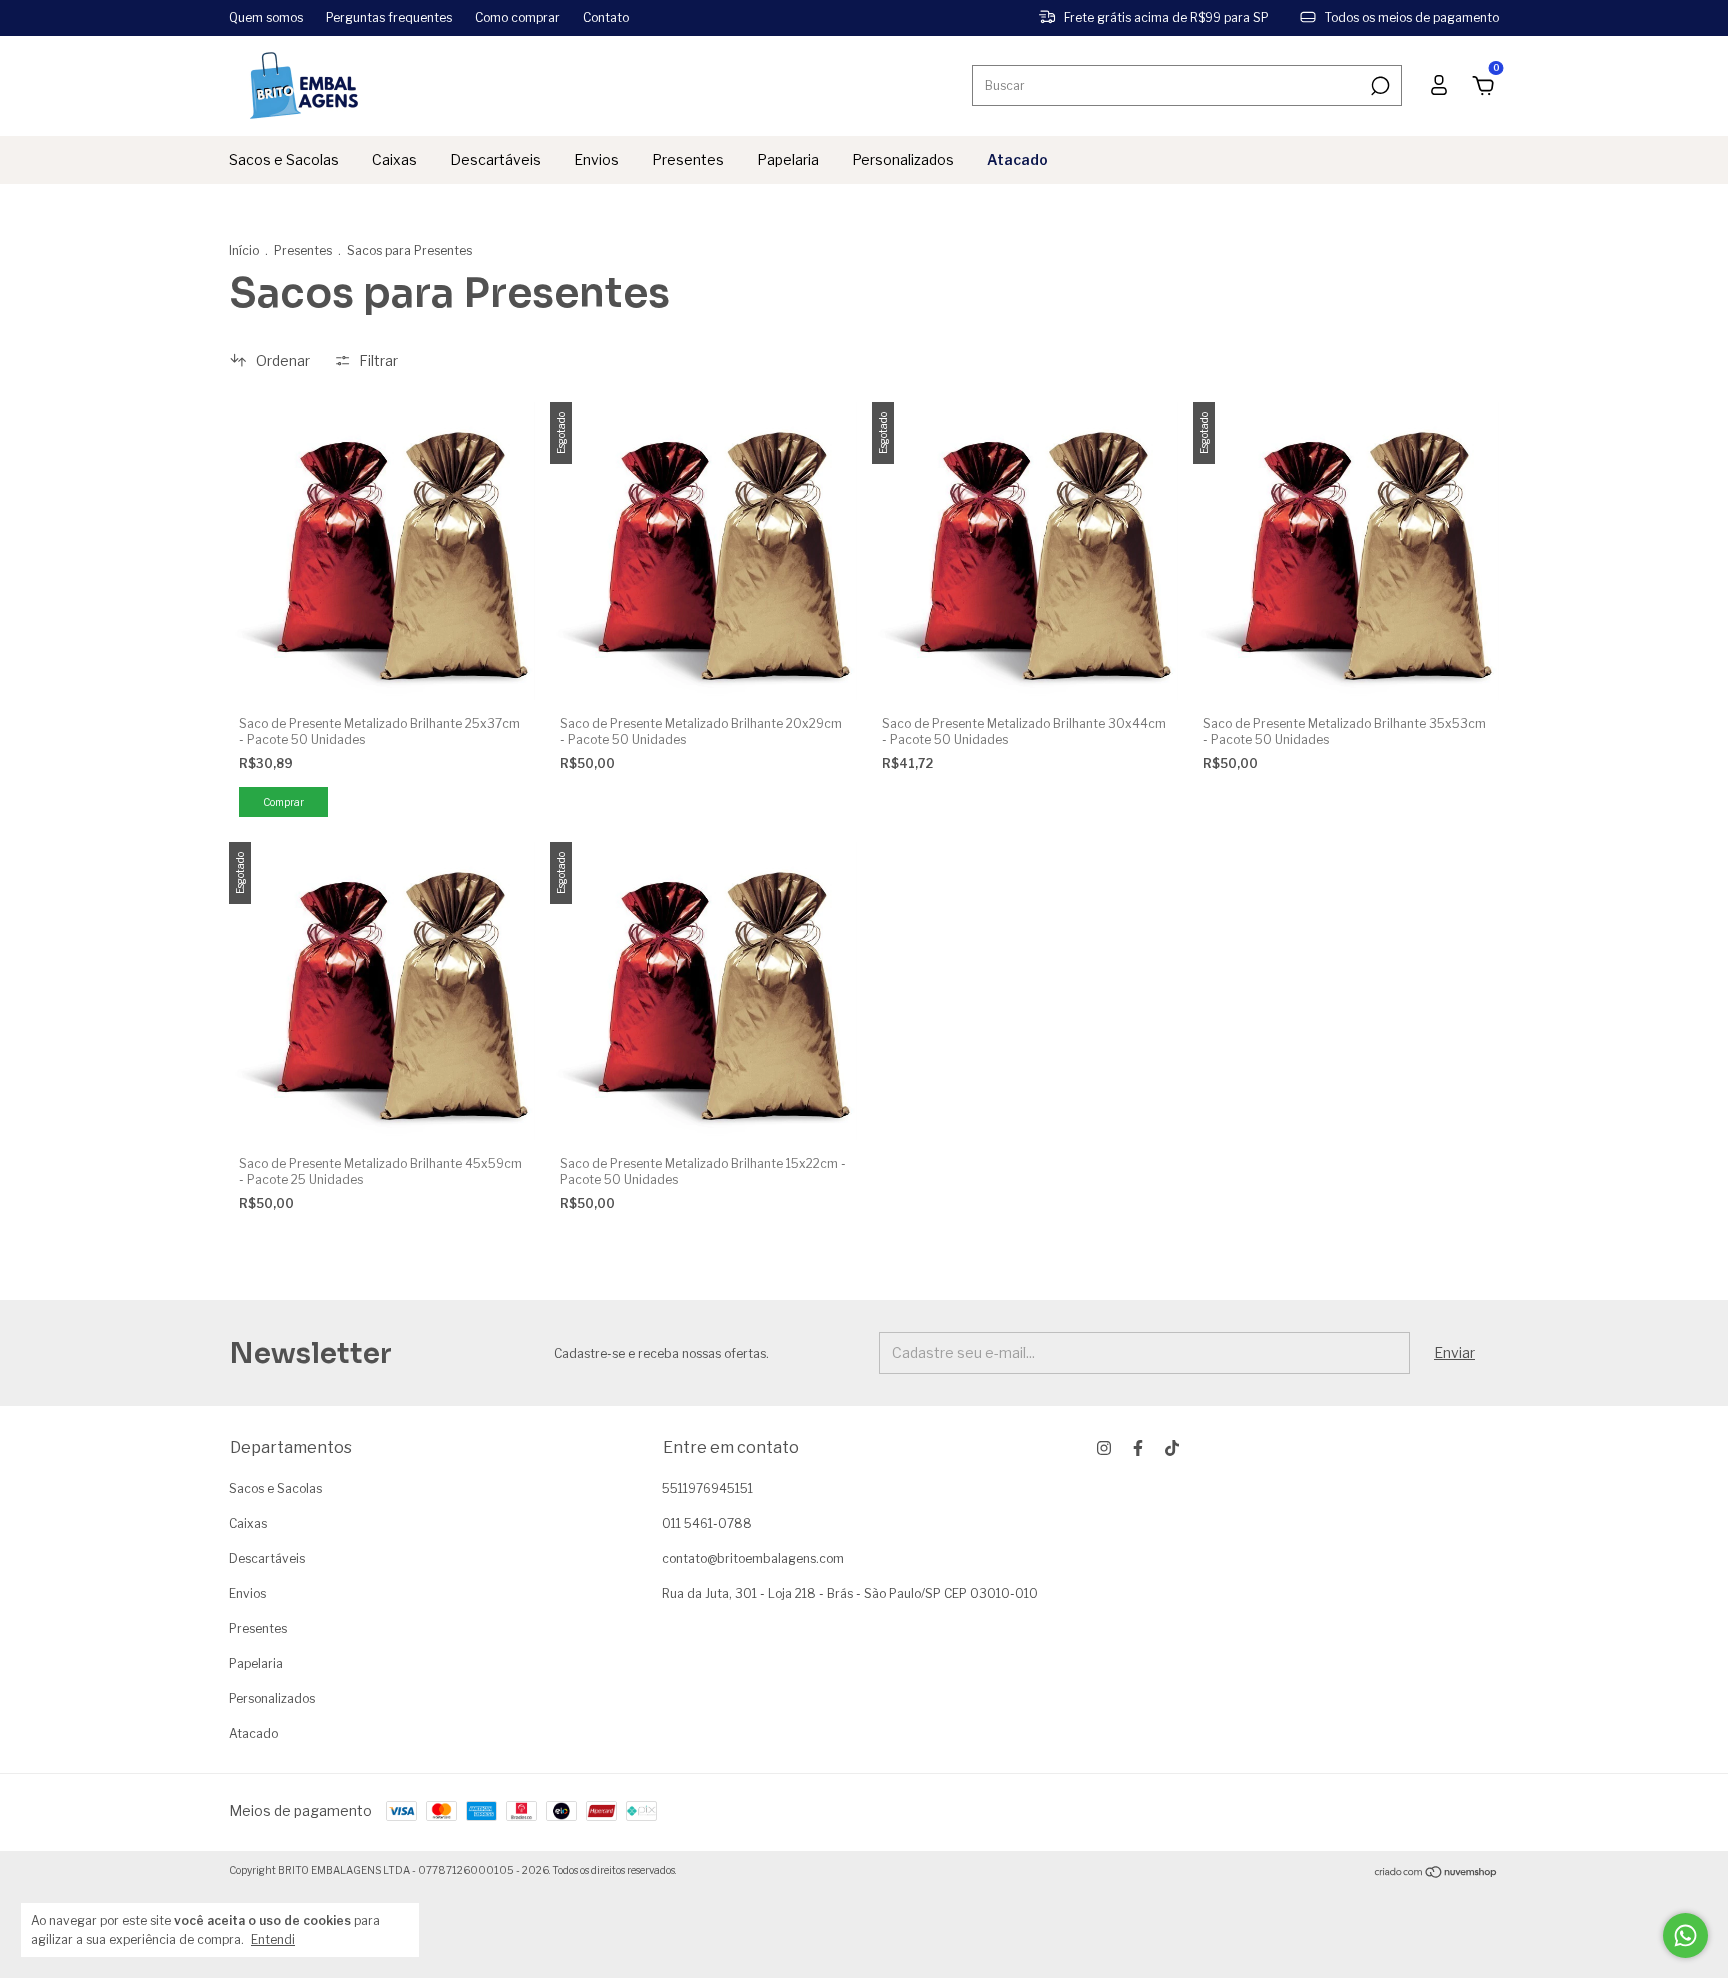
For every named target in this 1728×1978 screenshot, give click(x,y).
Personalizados (903, 159)
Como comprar (517, 17)
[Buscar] (1378, 86)
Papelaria (788, 159)
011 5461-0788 (707, 1523)
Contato (606, 17)
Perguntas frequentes (389, 17)
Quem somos (266, 17)
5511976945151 (707, 1488)
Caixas (394, 159)
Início (244, 250)
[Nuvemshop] (1436, 1872)
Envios (596, 159)
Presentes (688, 159)
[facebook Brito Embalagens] (1138, 1448)
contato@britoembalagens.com (753, 1558)
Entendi (273, 1939)
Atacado (1017, 159)
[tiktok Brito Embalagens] (1172, 1448)
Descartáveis (495, 159)
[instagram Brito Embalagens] (1104, 1448)
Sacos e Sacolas (284, 159)
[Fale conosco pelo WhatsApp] (1685, 1935)
